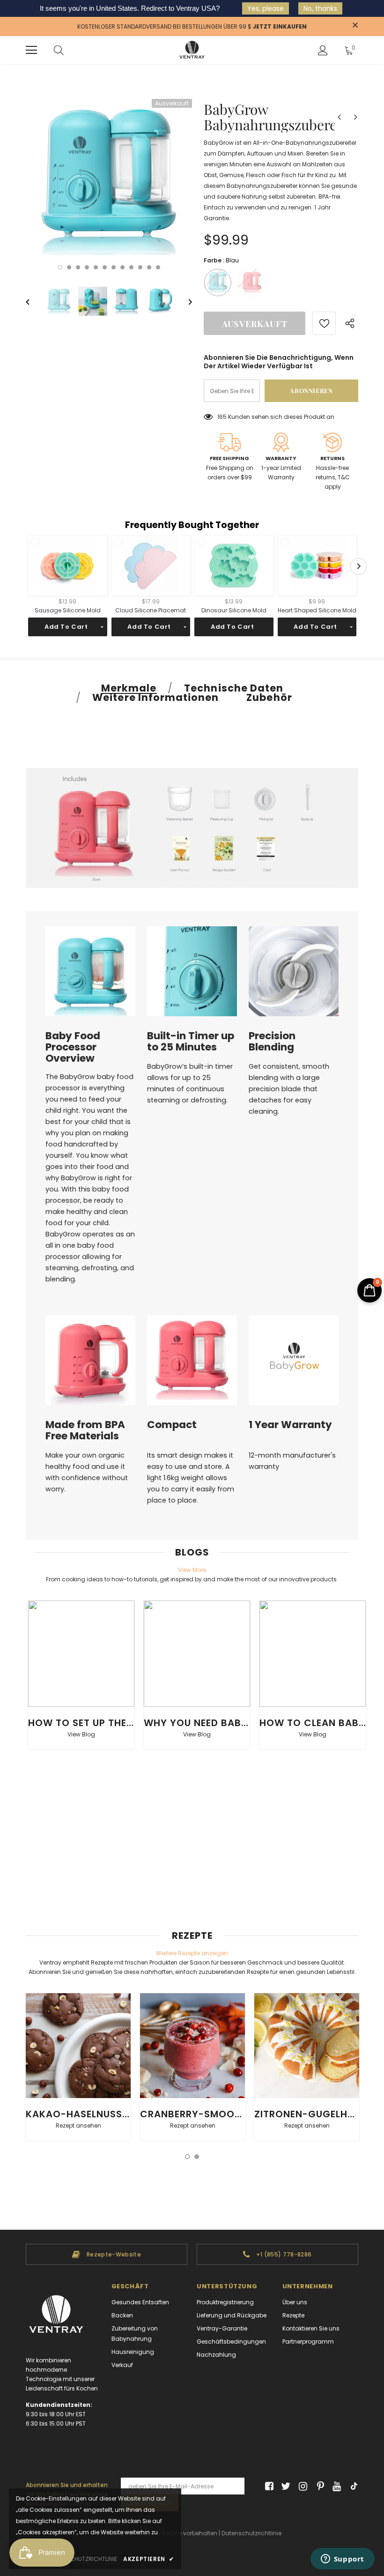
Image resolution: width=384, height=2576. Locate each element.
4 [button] (87, 267)
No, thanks (320, 8)
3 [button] (78, 267)
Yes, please (266, 8)
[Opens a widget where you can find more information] (342, 2560)
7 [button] (114, 267)
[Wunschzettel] (324, 323)
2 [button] (69, 267)
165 (222, 417)
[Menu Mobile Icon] (31, 50)
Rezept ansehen (78, 2126)
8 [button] (122, 267)
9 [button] (131, 267)
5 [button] (96, 267)
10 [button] (140, 267)
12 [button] (158, 267)
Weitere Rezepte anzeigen (192, 1953)
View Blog (81, 1734)
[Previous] (34, 301)
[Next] (184, 301)
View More (192, 1570)
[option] (109, 182)
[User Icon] (323, 50)
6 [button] (105, 267)
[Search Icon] (59, 50)
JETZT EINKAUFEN (280, 26)
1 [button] (60, 267)
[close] (355, 26)
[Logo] (192, 50)
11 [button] (149, 267)
